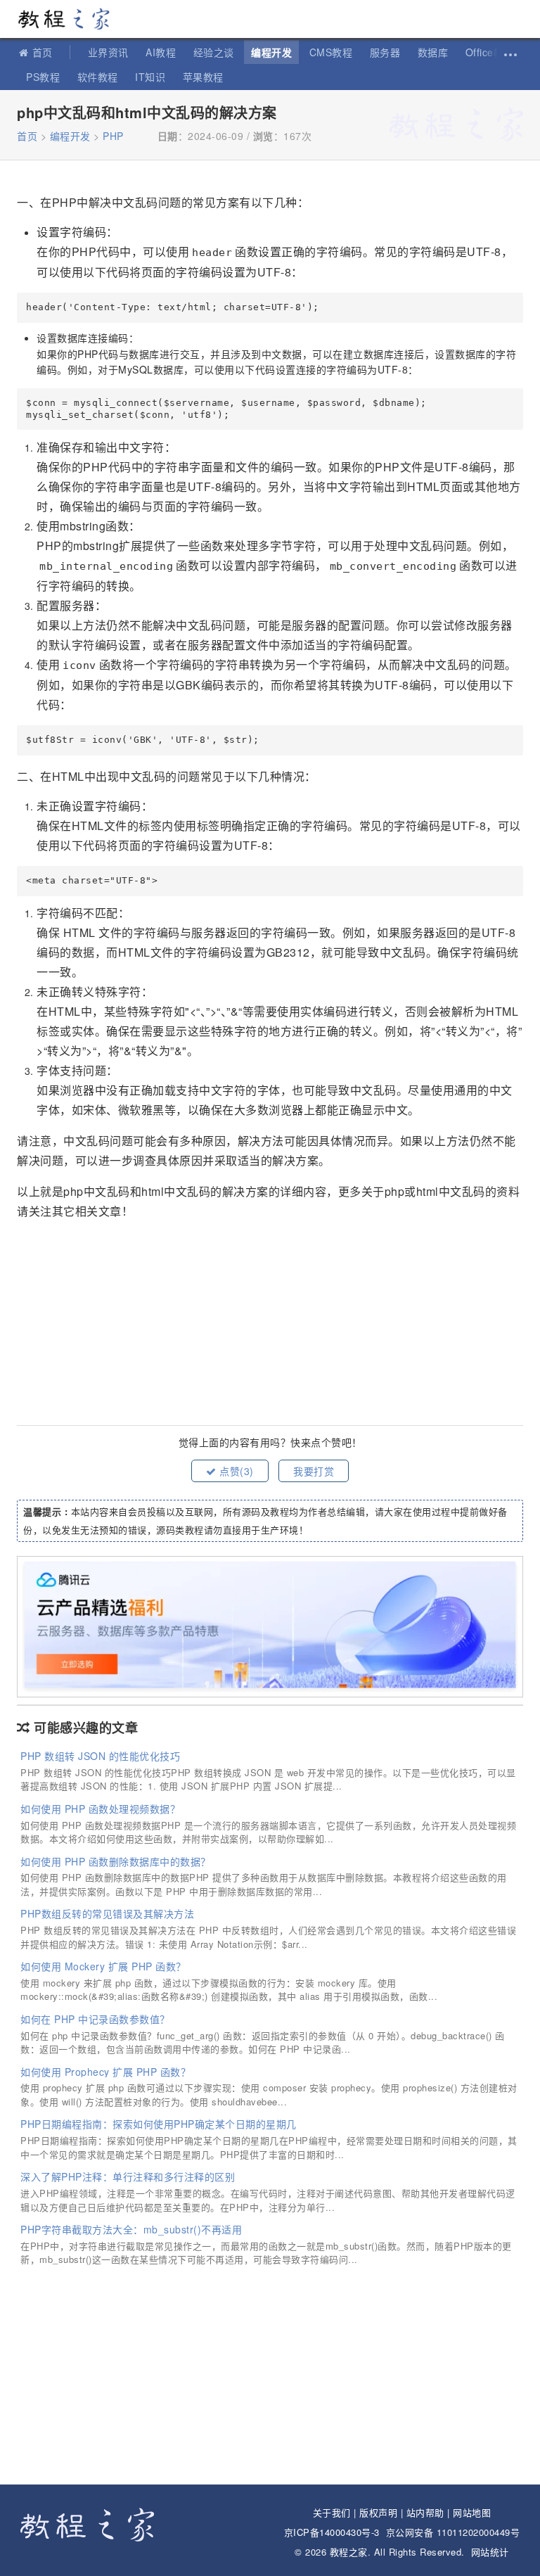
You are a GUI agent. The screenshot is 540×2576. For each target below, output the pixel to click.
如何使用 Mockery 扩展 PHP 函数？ (103, 1966)
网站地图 (472, 2512)
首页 (43, 52)
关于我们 (332, 2512)
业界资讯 (108, 52)
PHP (113, 136)
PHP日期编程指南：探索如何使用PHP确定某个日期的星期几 (159, 2124)
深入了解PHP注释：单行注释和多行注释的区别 (128, 2176)
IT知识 (150, 77)
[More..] (509, 52)
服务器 (385, 52)
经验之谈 (214, 52)
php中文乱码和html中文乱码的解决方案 (147, 112)
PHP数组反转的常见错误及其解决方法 (107, 1913)
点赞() (235, 1471)
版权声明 (378, 2512)
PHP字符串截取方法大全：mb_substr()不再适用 (131, 2229)
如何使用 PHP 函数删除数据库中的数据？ (116, 1861)
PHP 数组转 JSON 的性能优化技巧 (100, 1756)
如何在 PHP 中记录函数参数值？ (95, 2019)
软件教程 (98, 77)
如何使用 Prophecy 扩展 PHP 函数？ (105, 2072)
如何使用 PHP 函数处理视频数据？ (100, 1809)
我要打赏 (314, 1471)
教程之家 (70, 19)
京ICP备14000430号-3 (332, 2532)
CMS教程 (331, 52)
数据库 (433, 52)
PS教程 (43, 77)
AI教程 (161, 52)
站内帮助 (425, 2512)
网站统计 (490, 2552)
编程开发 (271, 52)
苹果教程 (203, 77)
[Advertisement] (270, 1320)
